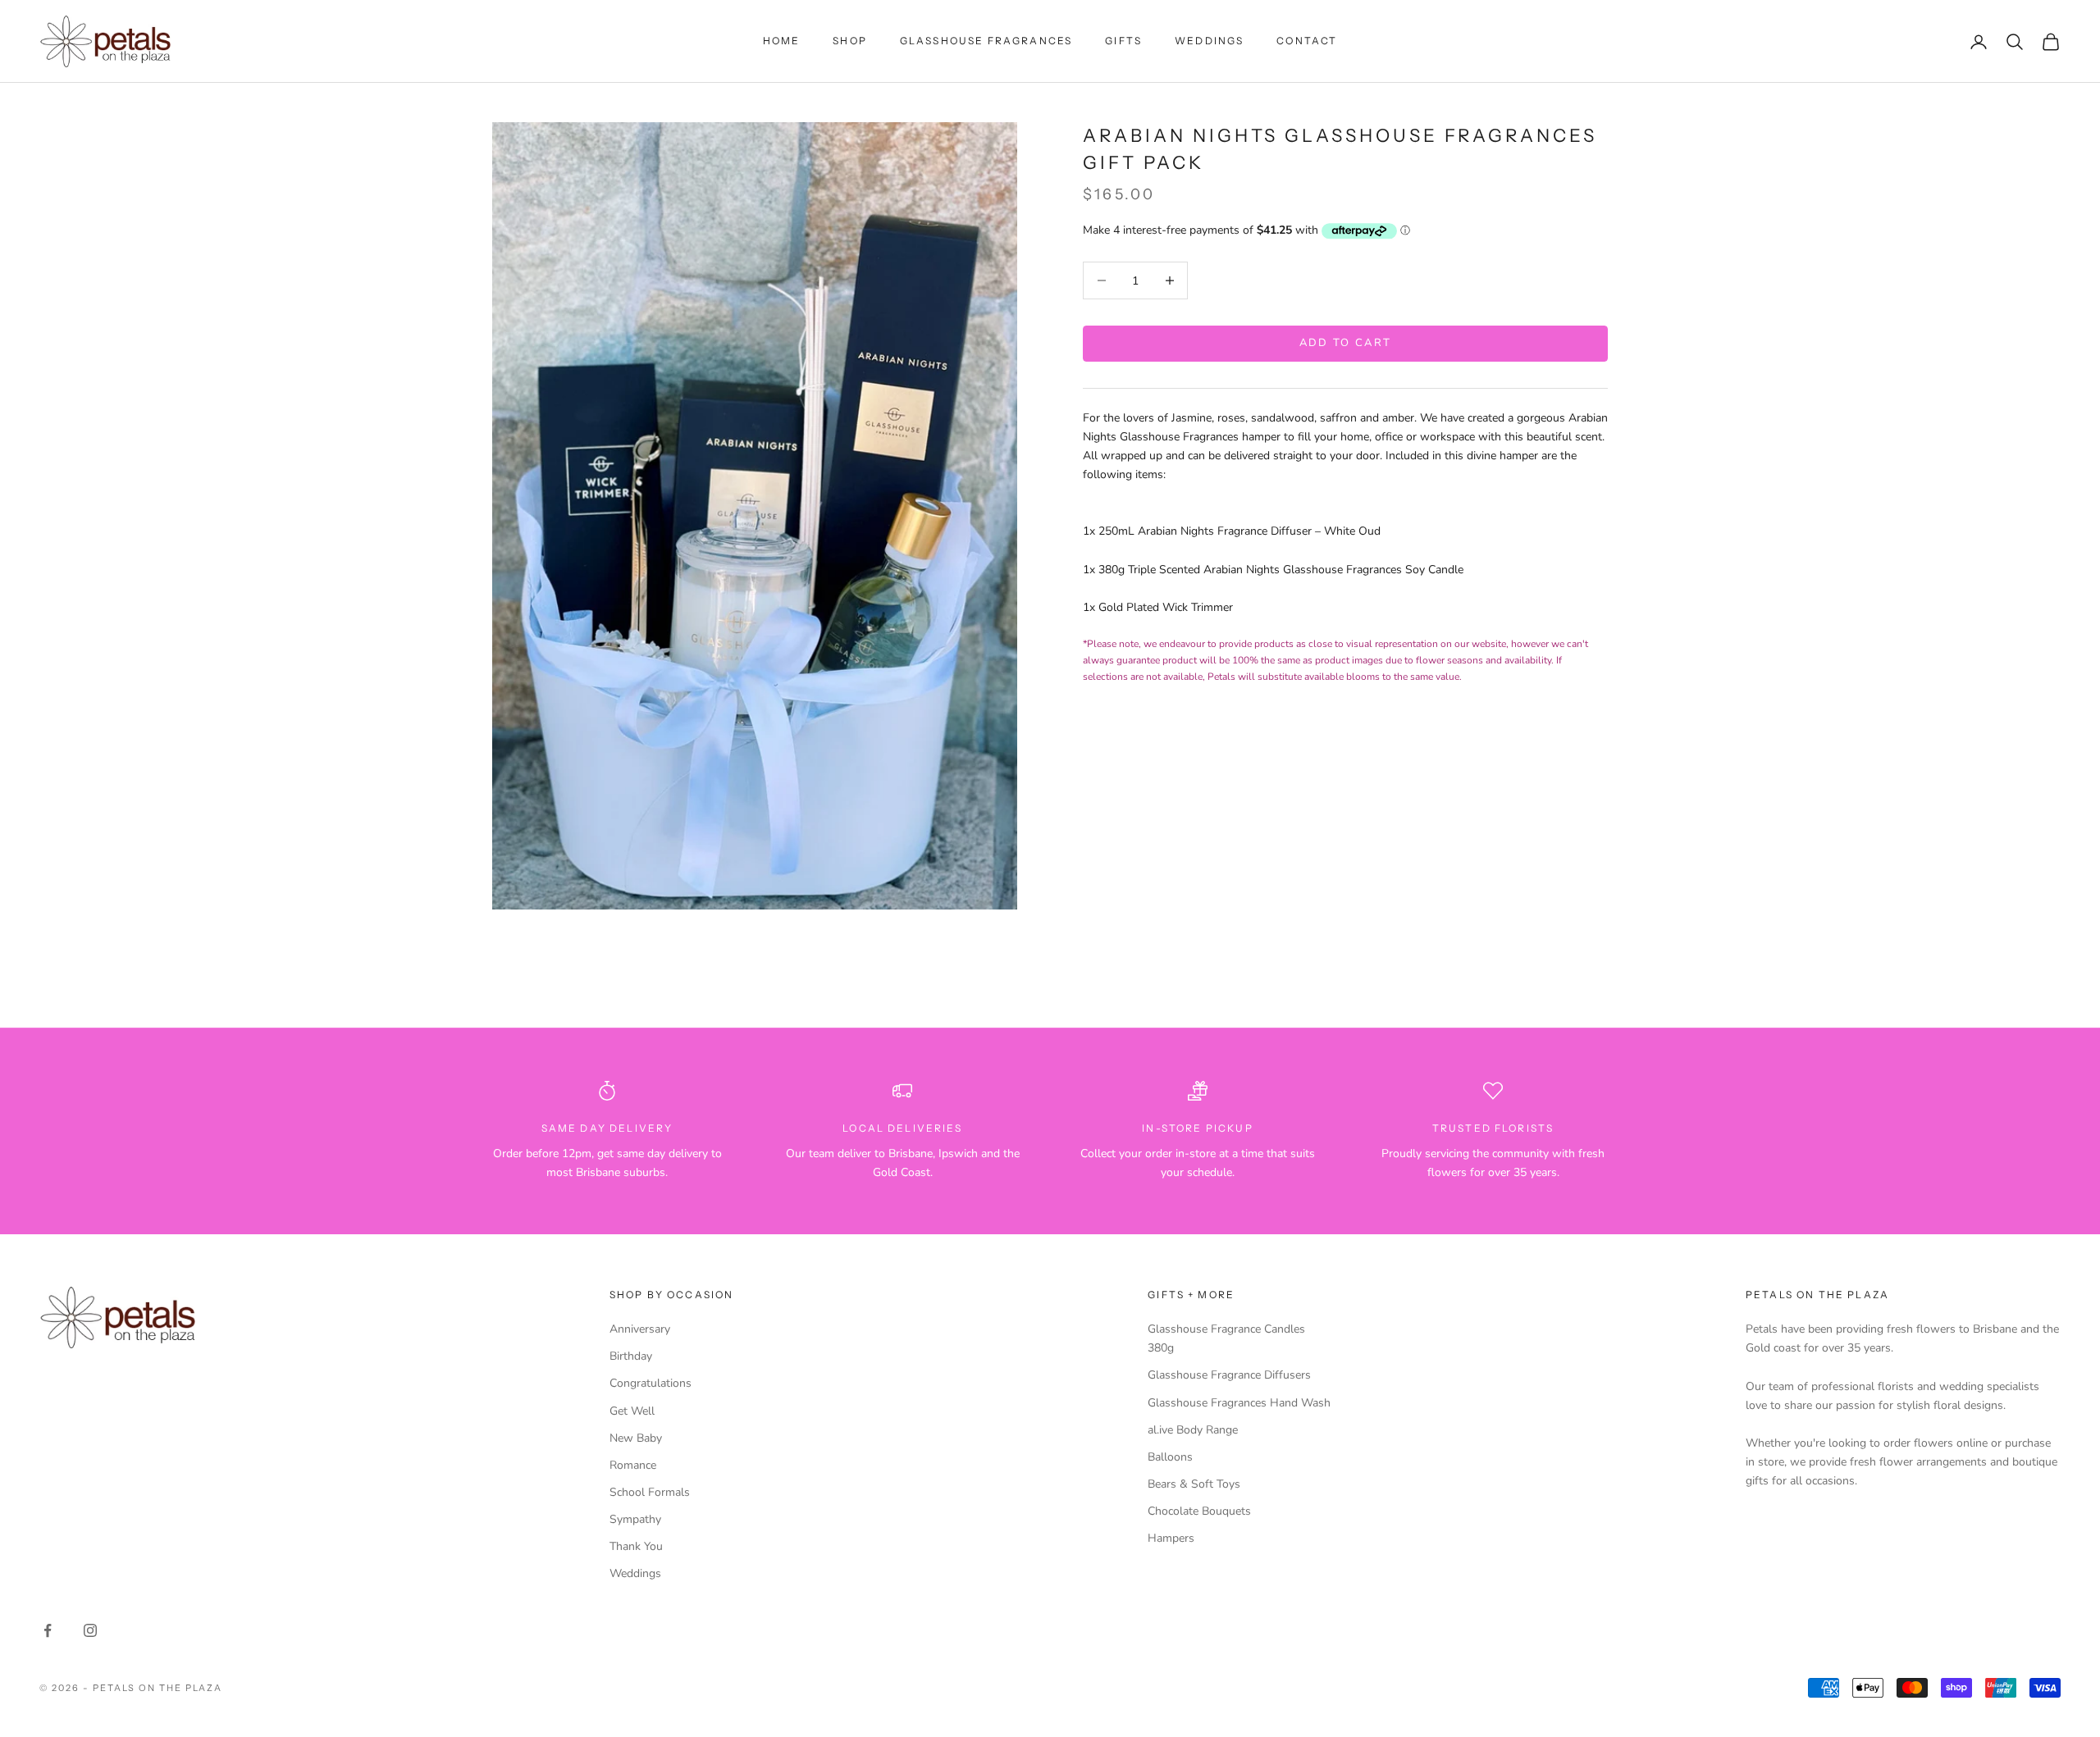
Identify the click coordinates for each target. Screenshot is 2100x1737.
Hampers (1171, 1538)
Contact (1307, 41)
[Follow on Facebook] (48, 1630)
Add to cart (1346, 343)
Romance (633, 1465)
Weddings (1209, 41)
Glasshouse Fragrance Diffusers (1229, 1375)
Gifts (1123, 41)
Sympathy (635, 1519)
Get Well (632, 1411)
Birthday (631, 1356)
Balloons (1170, 1457)
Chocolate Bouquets (1199, 1511)
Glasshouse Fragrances (986, 41)
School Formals (650, 1492)
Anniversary (640, 1329)
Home (782, 41)
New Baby (636, 1438)
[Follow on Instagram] (90, 1630)
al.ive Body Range (1193, 1430)
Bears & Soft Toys (1194, 1484)
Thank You (636, 1546)
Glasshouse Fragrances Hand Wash (1239, 1403)
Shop (850, 41)
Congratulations (651, 1383)
